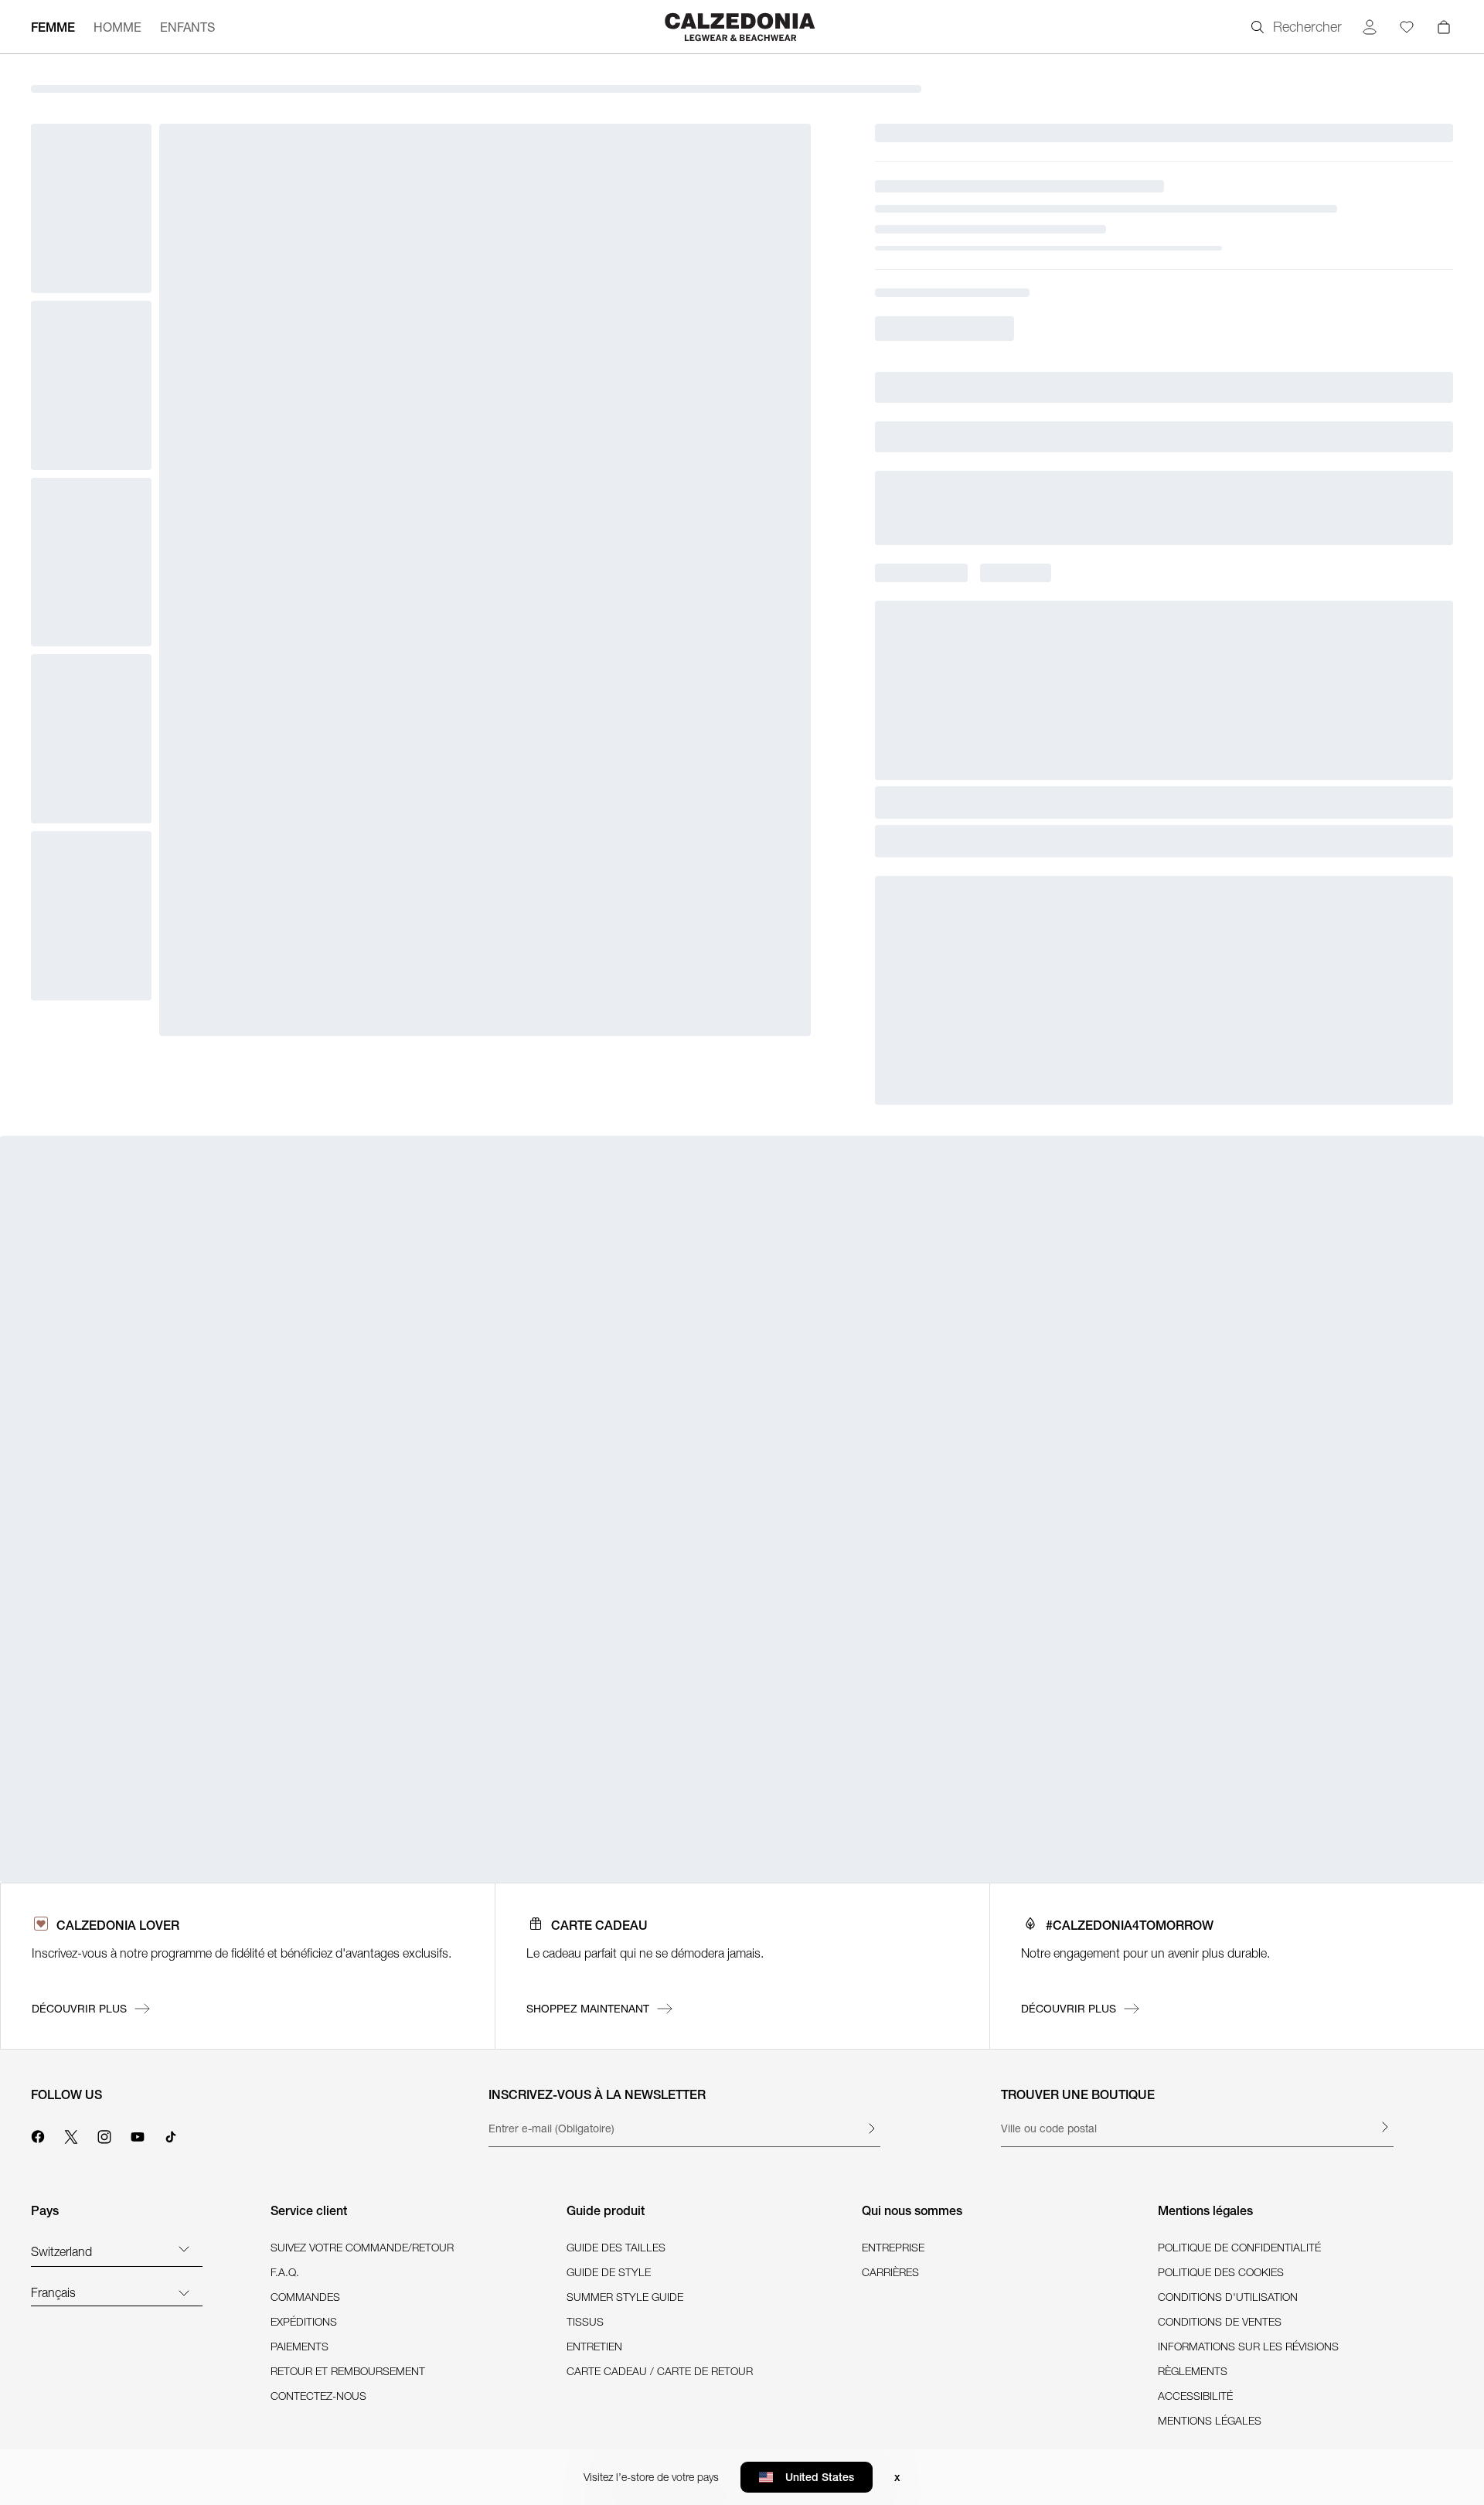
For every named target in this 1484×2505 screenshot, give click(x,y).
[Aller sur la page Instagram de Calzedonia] (104, 2135)
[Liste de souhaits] (1407, 27)
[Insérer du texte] (871, 2128)
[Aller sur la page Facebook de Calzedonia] (38, 2135)
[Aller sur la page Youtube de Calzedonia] (138, 2135)
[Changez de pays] (184, 2248)
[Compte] (1370, 27)
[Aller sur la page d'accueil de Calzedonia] (742, 27)
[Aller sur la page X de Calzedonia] (71, 2135)
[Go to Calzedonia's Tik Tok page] (171, 2135)
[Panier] (1444, 27)
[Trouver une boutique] (1384, 2127)
